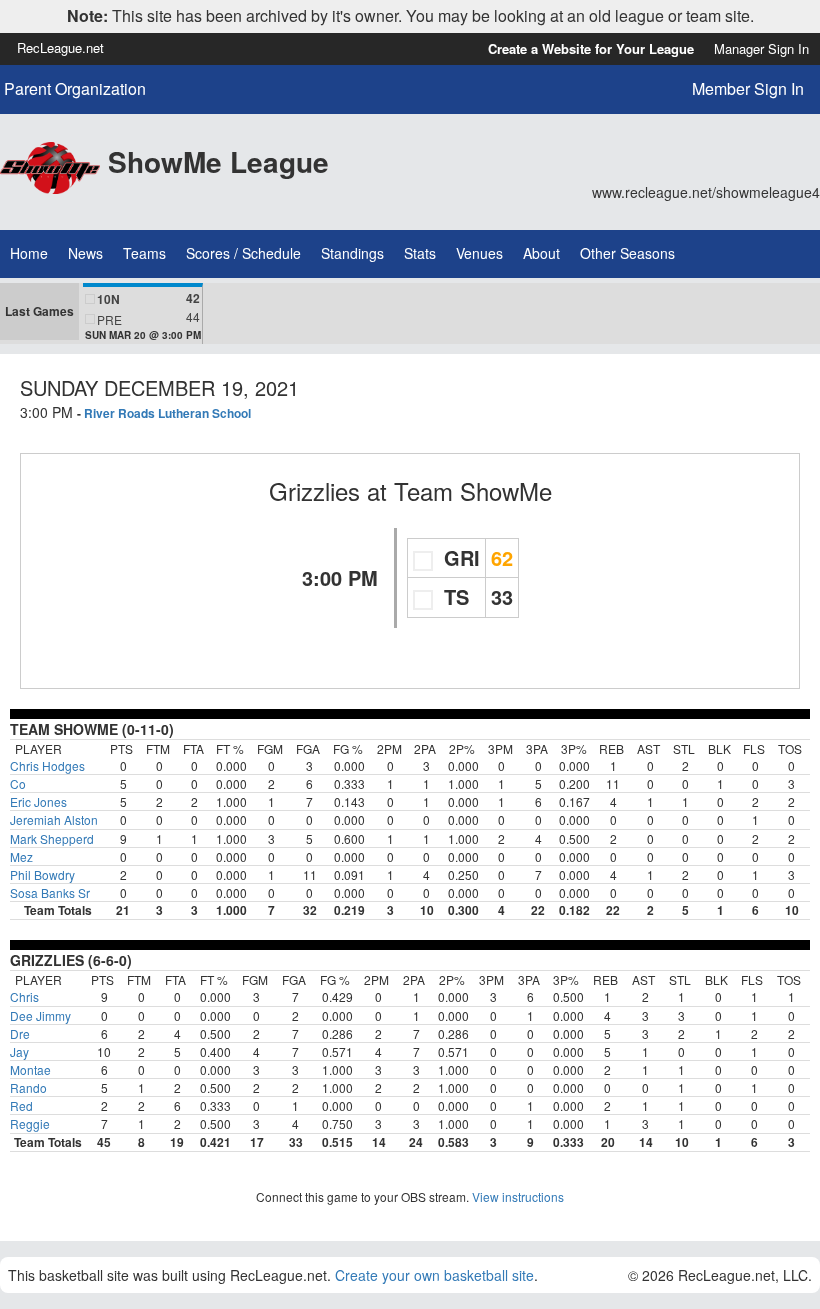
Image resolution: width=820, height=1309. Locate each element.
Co (18, 783)
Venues (479, 253)
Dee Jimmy (40, 1015)
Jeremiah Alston (54, 819)
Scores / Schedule (243, 253)
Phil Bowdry (42, 874)
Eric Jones (38, 801)
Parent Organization (75, 89)
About (541, 253)
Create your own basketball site (434, 1275)
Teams (144, 253)
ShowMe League (218, 161)
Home (29, 253)
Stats (420, 253)
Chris (24, 996)
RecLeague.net (60, 47)
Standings (352, 253)
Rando (28, 1087)
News (85, 253)
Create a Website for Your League (591, 48)
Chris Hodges (47, 765)
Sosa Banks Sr (50, 892)
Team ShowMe (473, 490)
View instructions (518, 1196)
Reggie (30, 1123)
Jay (19, 1051)
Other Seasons (627, 253)
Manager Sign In (761, 48)
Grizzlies (314, 490)
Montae (30, 1069)
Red (21, 1105)
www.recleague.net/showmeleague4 (706, 192)
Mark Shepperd (52, 838)
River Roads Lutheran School (167, 413)
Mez (21, 856)
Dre (20, 1033)
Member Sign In (748, 88)
